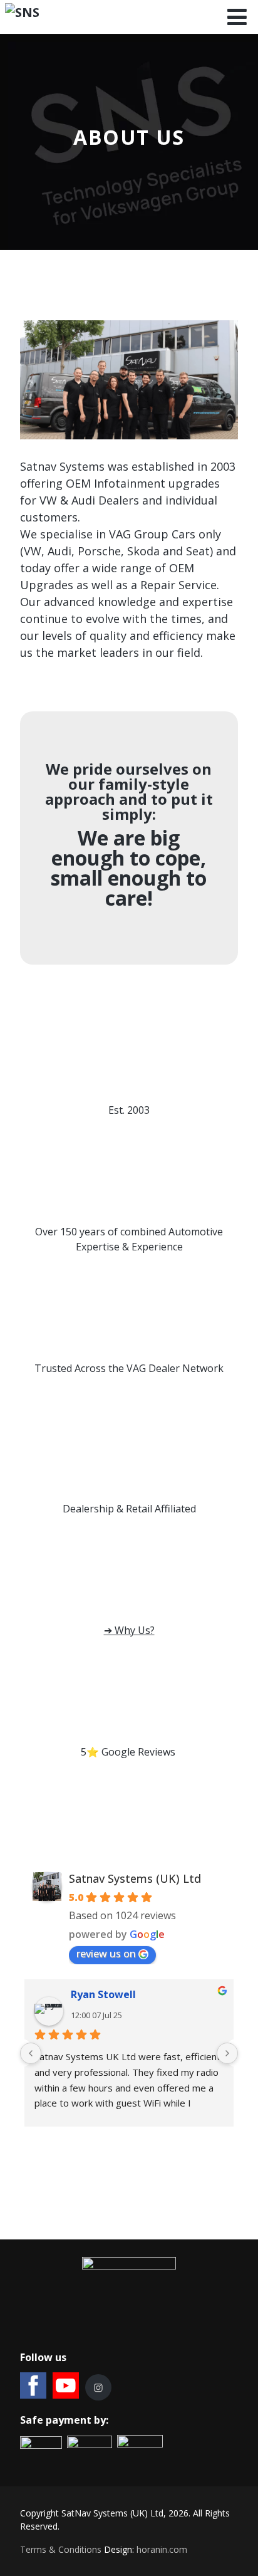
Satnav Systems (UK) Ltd (135, 1878)
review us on (106, 1954)
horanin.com (162, 2549)
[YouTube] (66, 2385)
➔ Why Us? (129, 1630)
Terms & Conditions (61, 2549)
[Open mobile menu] (237, 17)
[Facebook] (33, 2385)
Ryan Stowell (103, 1995)
